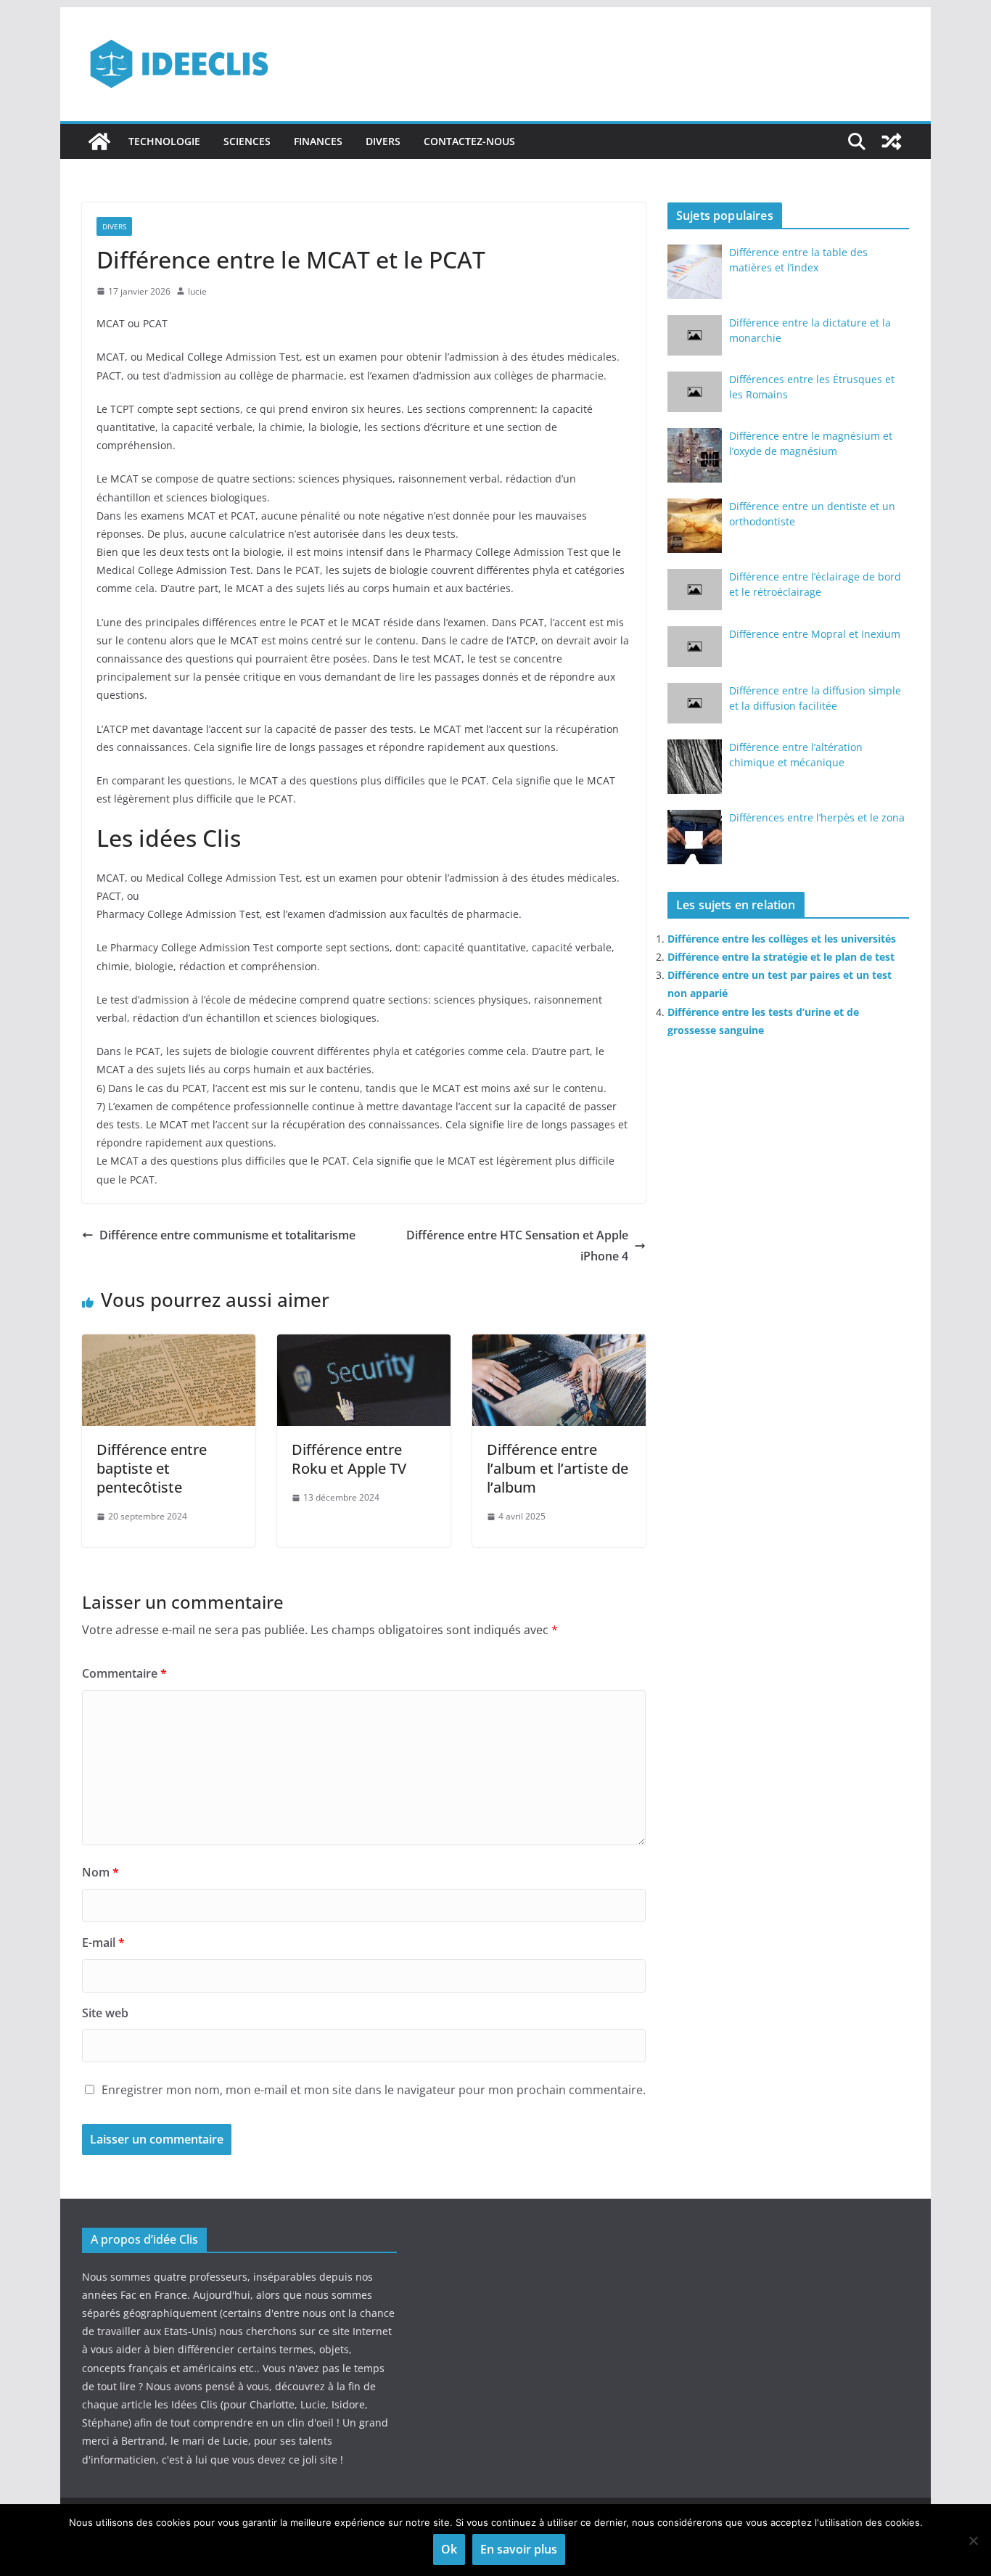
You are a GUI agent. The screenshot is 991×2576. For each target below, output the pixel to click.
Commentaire (124, 1673)
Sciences (247, 141)
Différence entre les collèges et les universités (782, 939)
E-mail (103, 1943)
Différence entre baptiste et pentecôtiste (152, 1468)
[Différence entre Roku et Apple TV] (364, 1345)
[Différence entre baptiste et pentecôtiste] (169, 1345)
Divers (383, 141)
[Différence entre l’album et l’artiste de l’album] (559, 1345)
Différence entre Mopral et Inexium (815, 634)
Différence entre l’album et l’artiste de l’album (558, 1468)
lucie (197, 291)
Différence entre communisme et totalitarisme (227, 1235)
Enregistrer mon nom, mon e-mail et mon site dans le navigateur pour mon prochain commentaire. (374, 2090)
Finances (318, 141)
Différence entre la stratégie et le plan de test (781, 957)
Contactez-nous (469, 141)
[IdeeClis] (99, 141)
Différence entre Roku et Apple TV (349, 1459)
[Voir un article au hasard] (892, 141)
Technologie (164, 141)
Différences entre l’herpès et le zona (817, 817)
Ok (449, 2549)
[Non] (973, 2540)
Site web (105, 2013)
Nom (100, 1872)
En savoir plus (519, 2549)
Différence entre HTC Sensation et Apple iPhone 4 (517, 1246)
